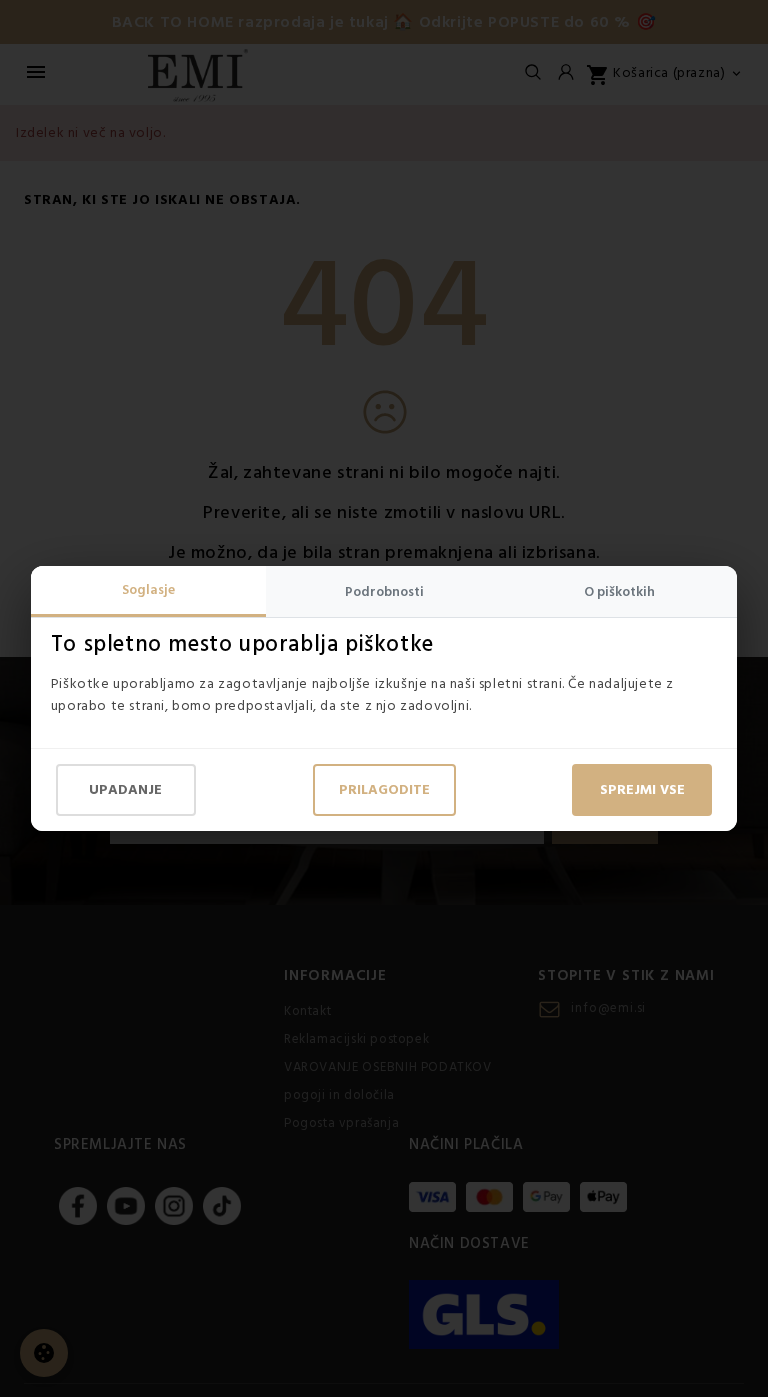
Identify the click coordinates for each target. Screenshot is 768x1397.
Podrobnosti (384, 592)
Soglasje (148, 590)
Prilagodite (384, 790)
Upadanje (125, 790)
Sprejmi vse (642, 790)
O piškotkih (619, 592)
